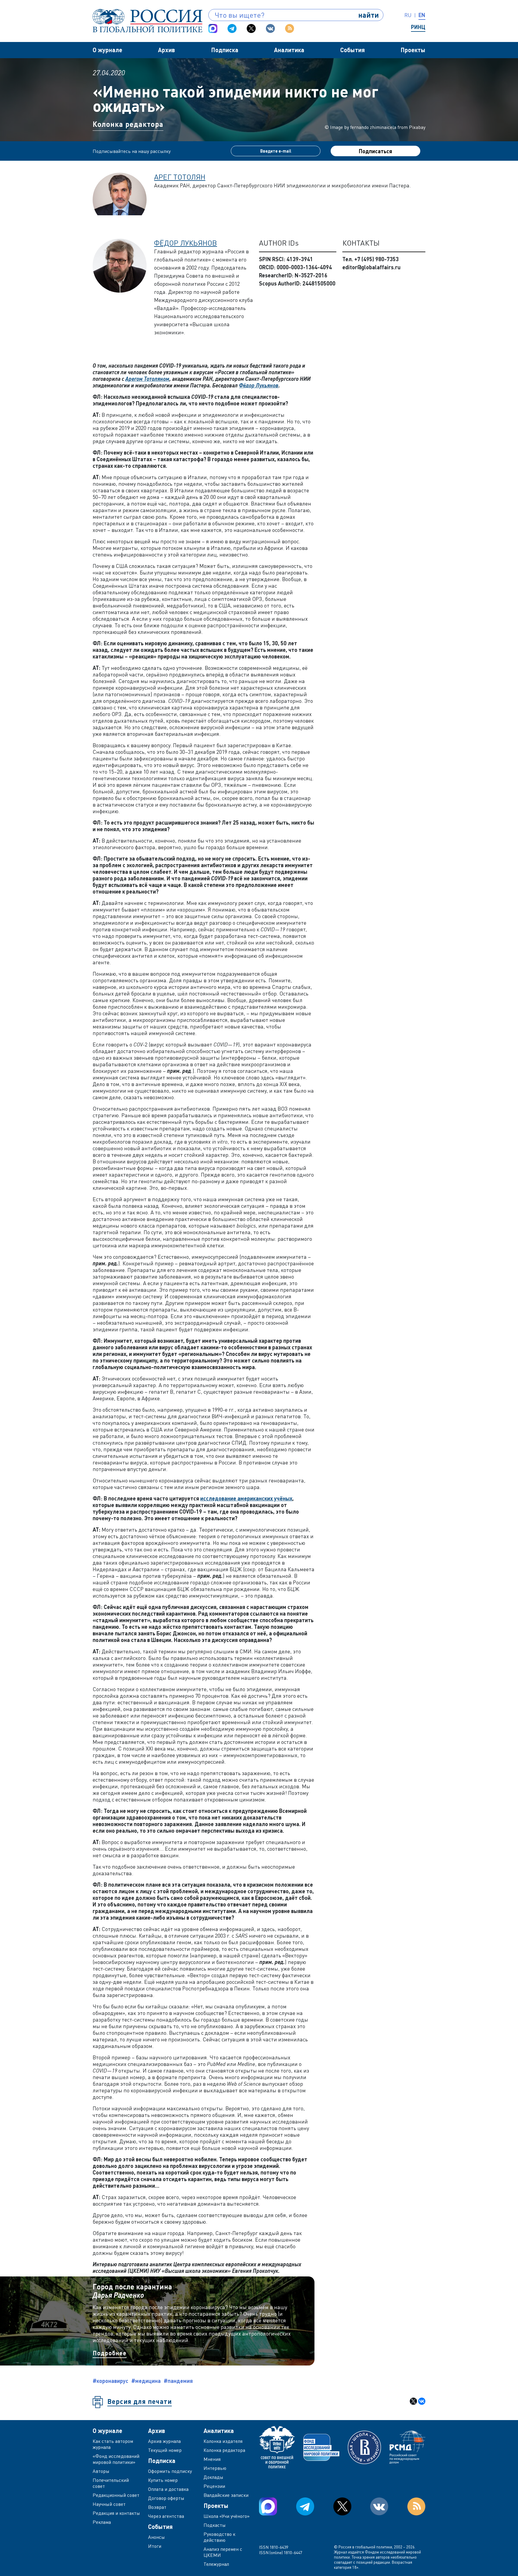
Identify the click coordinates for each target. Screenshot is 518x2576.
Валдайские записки (226, 2495)
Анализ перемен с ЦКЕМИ (223, 2552)
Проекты (413, 50)
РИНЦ (418, 27)
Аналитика (289, 50)
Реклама (102, 2522)
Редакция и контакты (116, 2513)
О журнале (107, 50)
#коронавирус (110, 2381)
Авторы (101, 2471)
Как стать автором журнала (113, 2444)
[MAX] (213, 28)
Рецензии (214, 2486)
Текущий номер (165, 2450)
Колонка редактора (128, 124)
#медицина (146, 2381)
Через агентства (166, 2516)
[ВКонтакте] (422, 2401)
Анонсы (156, 2537)
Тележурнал (216, 2564)
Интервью (215, 2468)
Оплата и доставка (168, 2489)
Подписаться (375, 151)
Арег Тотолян (180, 177)
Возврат (157, 2507)
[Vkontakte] (270, 28)
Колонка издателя (223, 2441)
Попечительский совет (111, 2483)
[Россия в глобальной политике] (147, 21)
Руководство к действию (219, 2537)
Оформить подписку (170, 2471)
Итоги (155, 2546)
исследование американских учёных (246, 1498)
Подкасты (215, 2525)
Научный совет (109, 2504)
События (353, 50)
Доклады (213, 2477)
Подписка (225, 50)
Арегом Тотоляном (147, 379)
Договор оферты (166, 2498)
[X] (413, 2401)
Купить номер (163, 2480)
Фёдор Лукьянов (186, 243)
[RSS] (290, 28)
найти (369, 15)
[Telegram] (232, 28)
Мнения (212, 2459)
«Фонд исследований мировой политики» (116, 2459)
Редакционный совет (116, 2495)
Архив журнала (164, 2441)
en (422, 15)
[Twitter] (251, 28)
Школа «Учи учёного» (227, 2516)
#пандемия (178, 2381)
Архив (167, 50)
